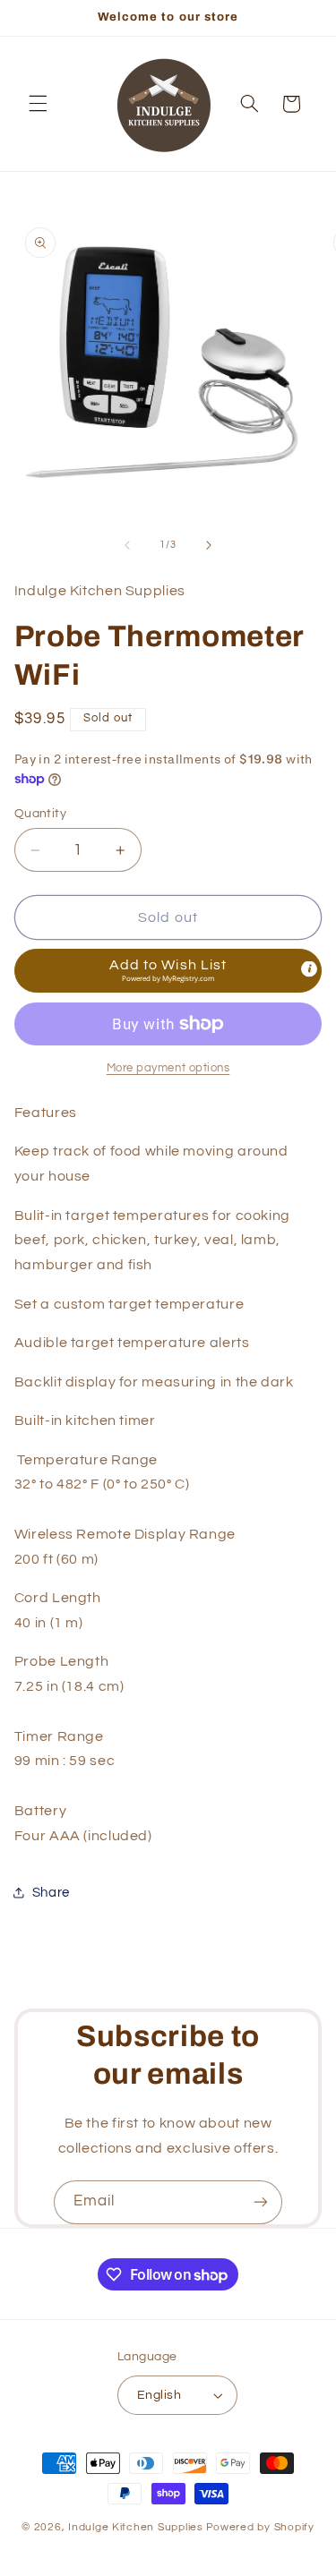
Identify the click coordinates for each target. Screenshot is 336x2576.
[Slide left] (127, 545)
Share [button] (51, 1893)
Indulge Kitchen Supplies (136, 2527)
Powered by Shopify (260, 2527)
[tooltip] (309, 969)
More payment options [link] (168, 1068)
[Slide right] (209, 545)
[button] (38, 104)
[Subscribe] (261, 2202)
